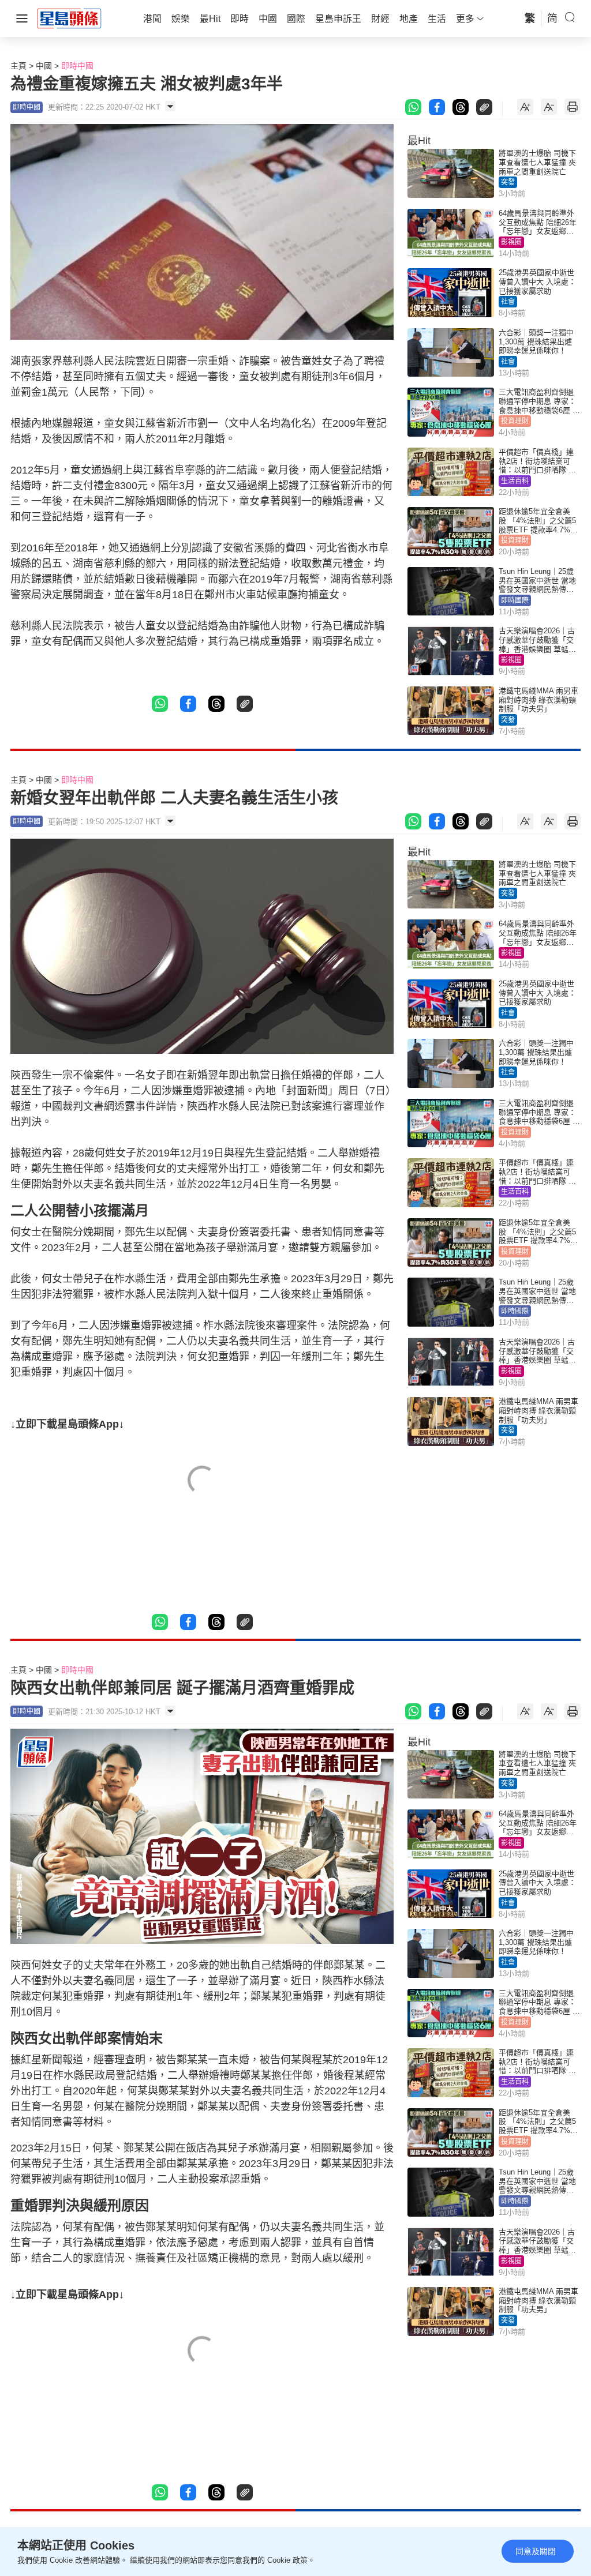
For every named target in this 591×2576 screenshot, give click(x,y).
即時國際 (515, 600)
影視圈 (511, 242)
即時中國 (77, 66)
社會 (508, 302)
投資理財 (515, 421)
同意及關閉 (536, 2551)
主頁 (18, 66)
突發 (508, 182)
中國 (44, 66)
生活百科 (515, 481)
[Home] (69, 18)
